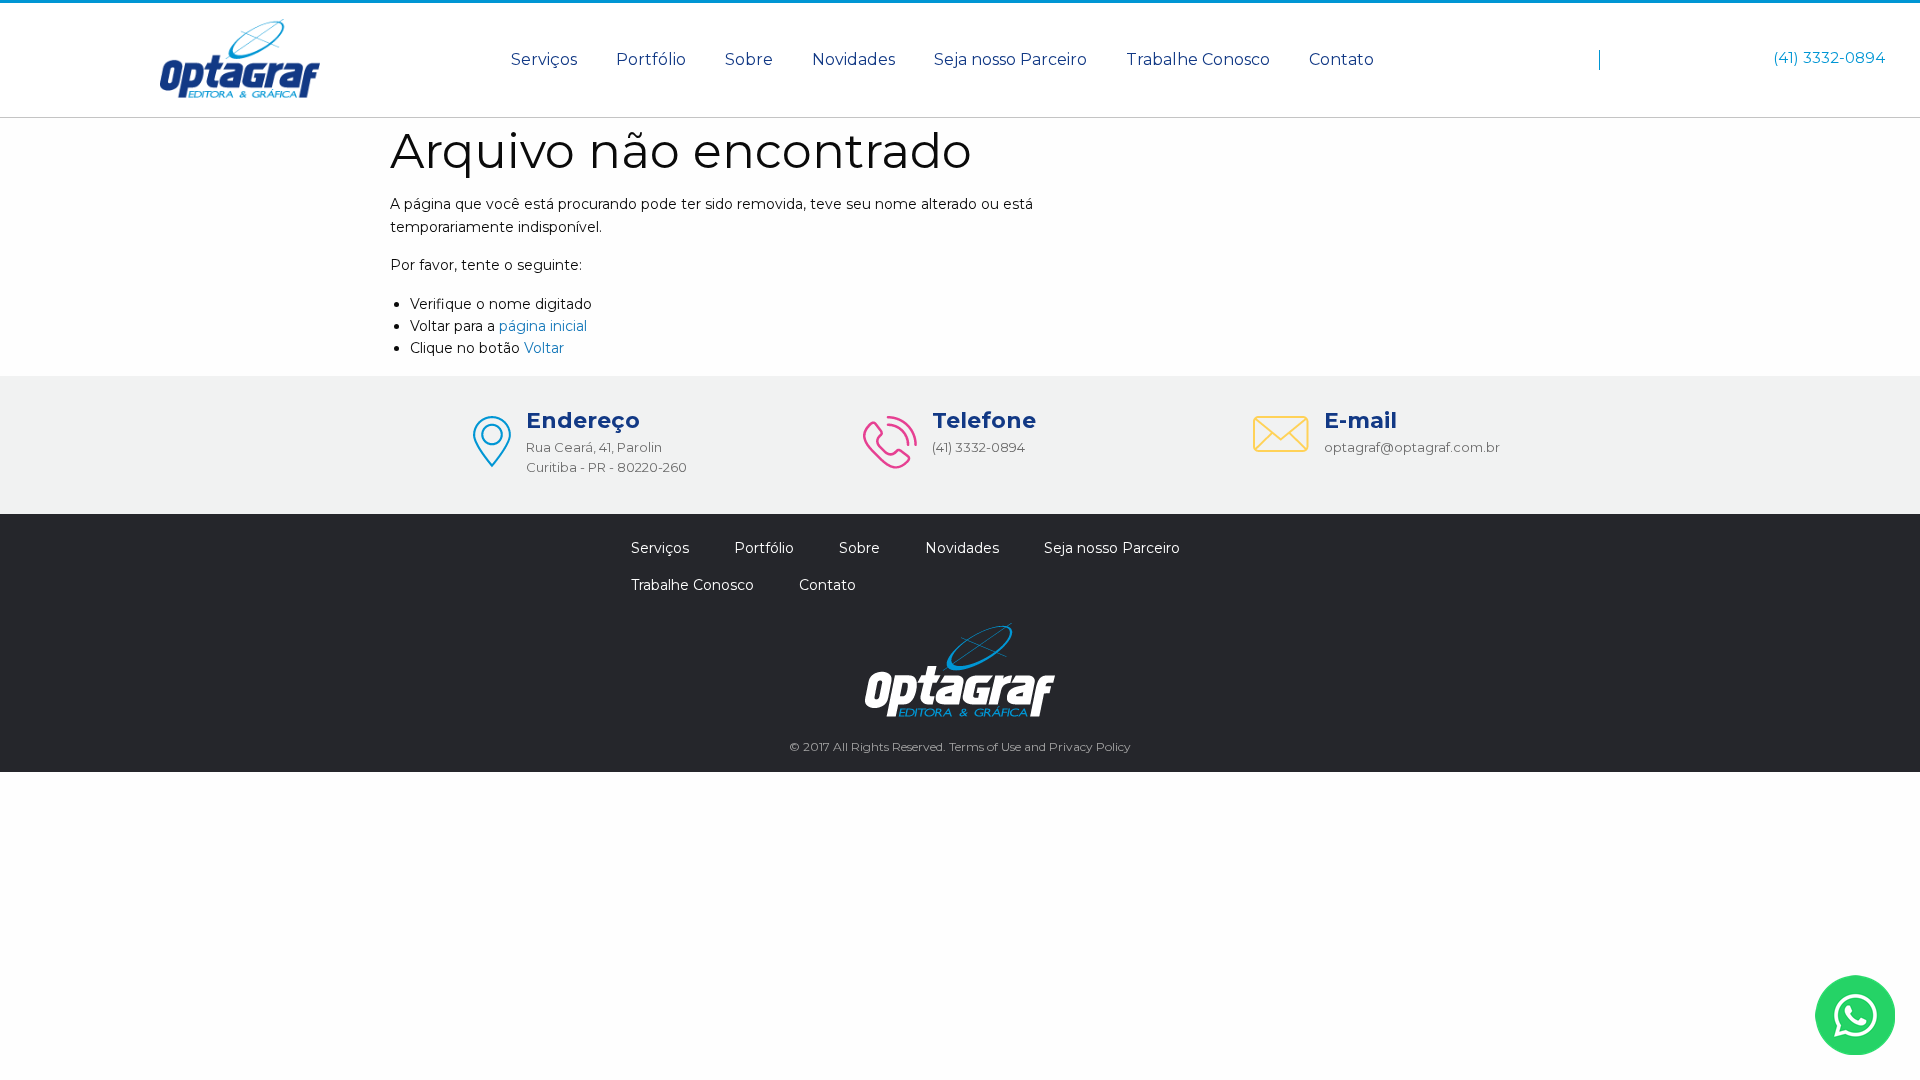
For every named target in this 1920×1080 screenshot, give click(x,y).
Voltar (544, 348)
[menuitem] (544, 60)
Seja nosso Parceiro (1010, 59)
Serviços (544, 59)
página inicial (543, 326)
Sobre (749, 59)
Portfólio (651, 59)
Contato (1341, 59)
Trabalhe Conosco (1198, 59)
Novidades (853, 59)
